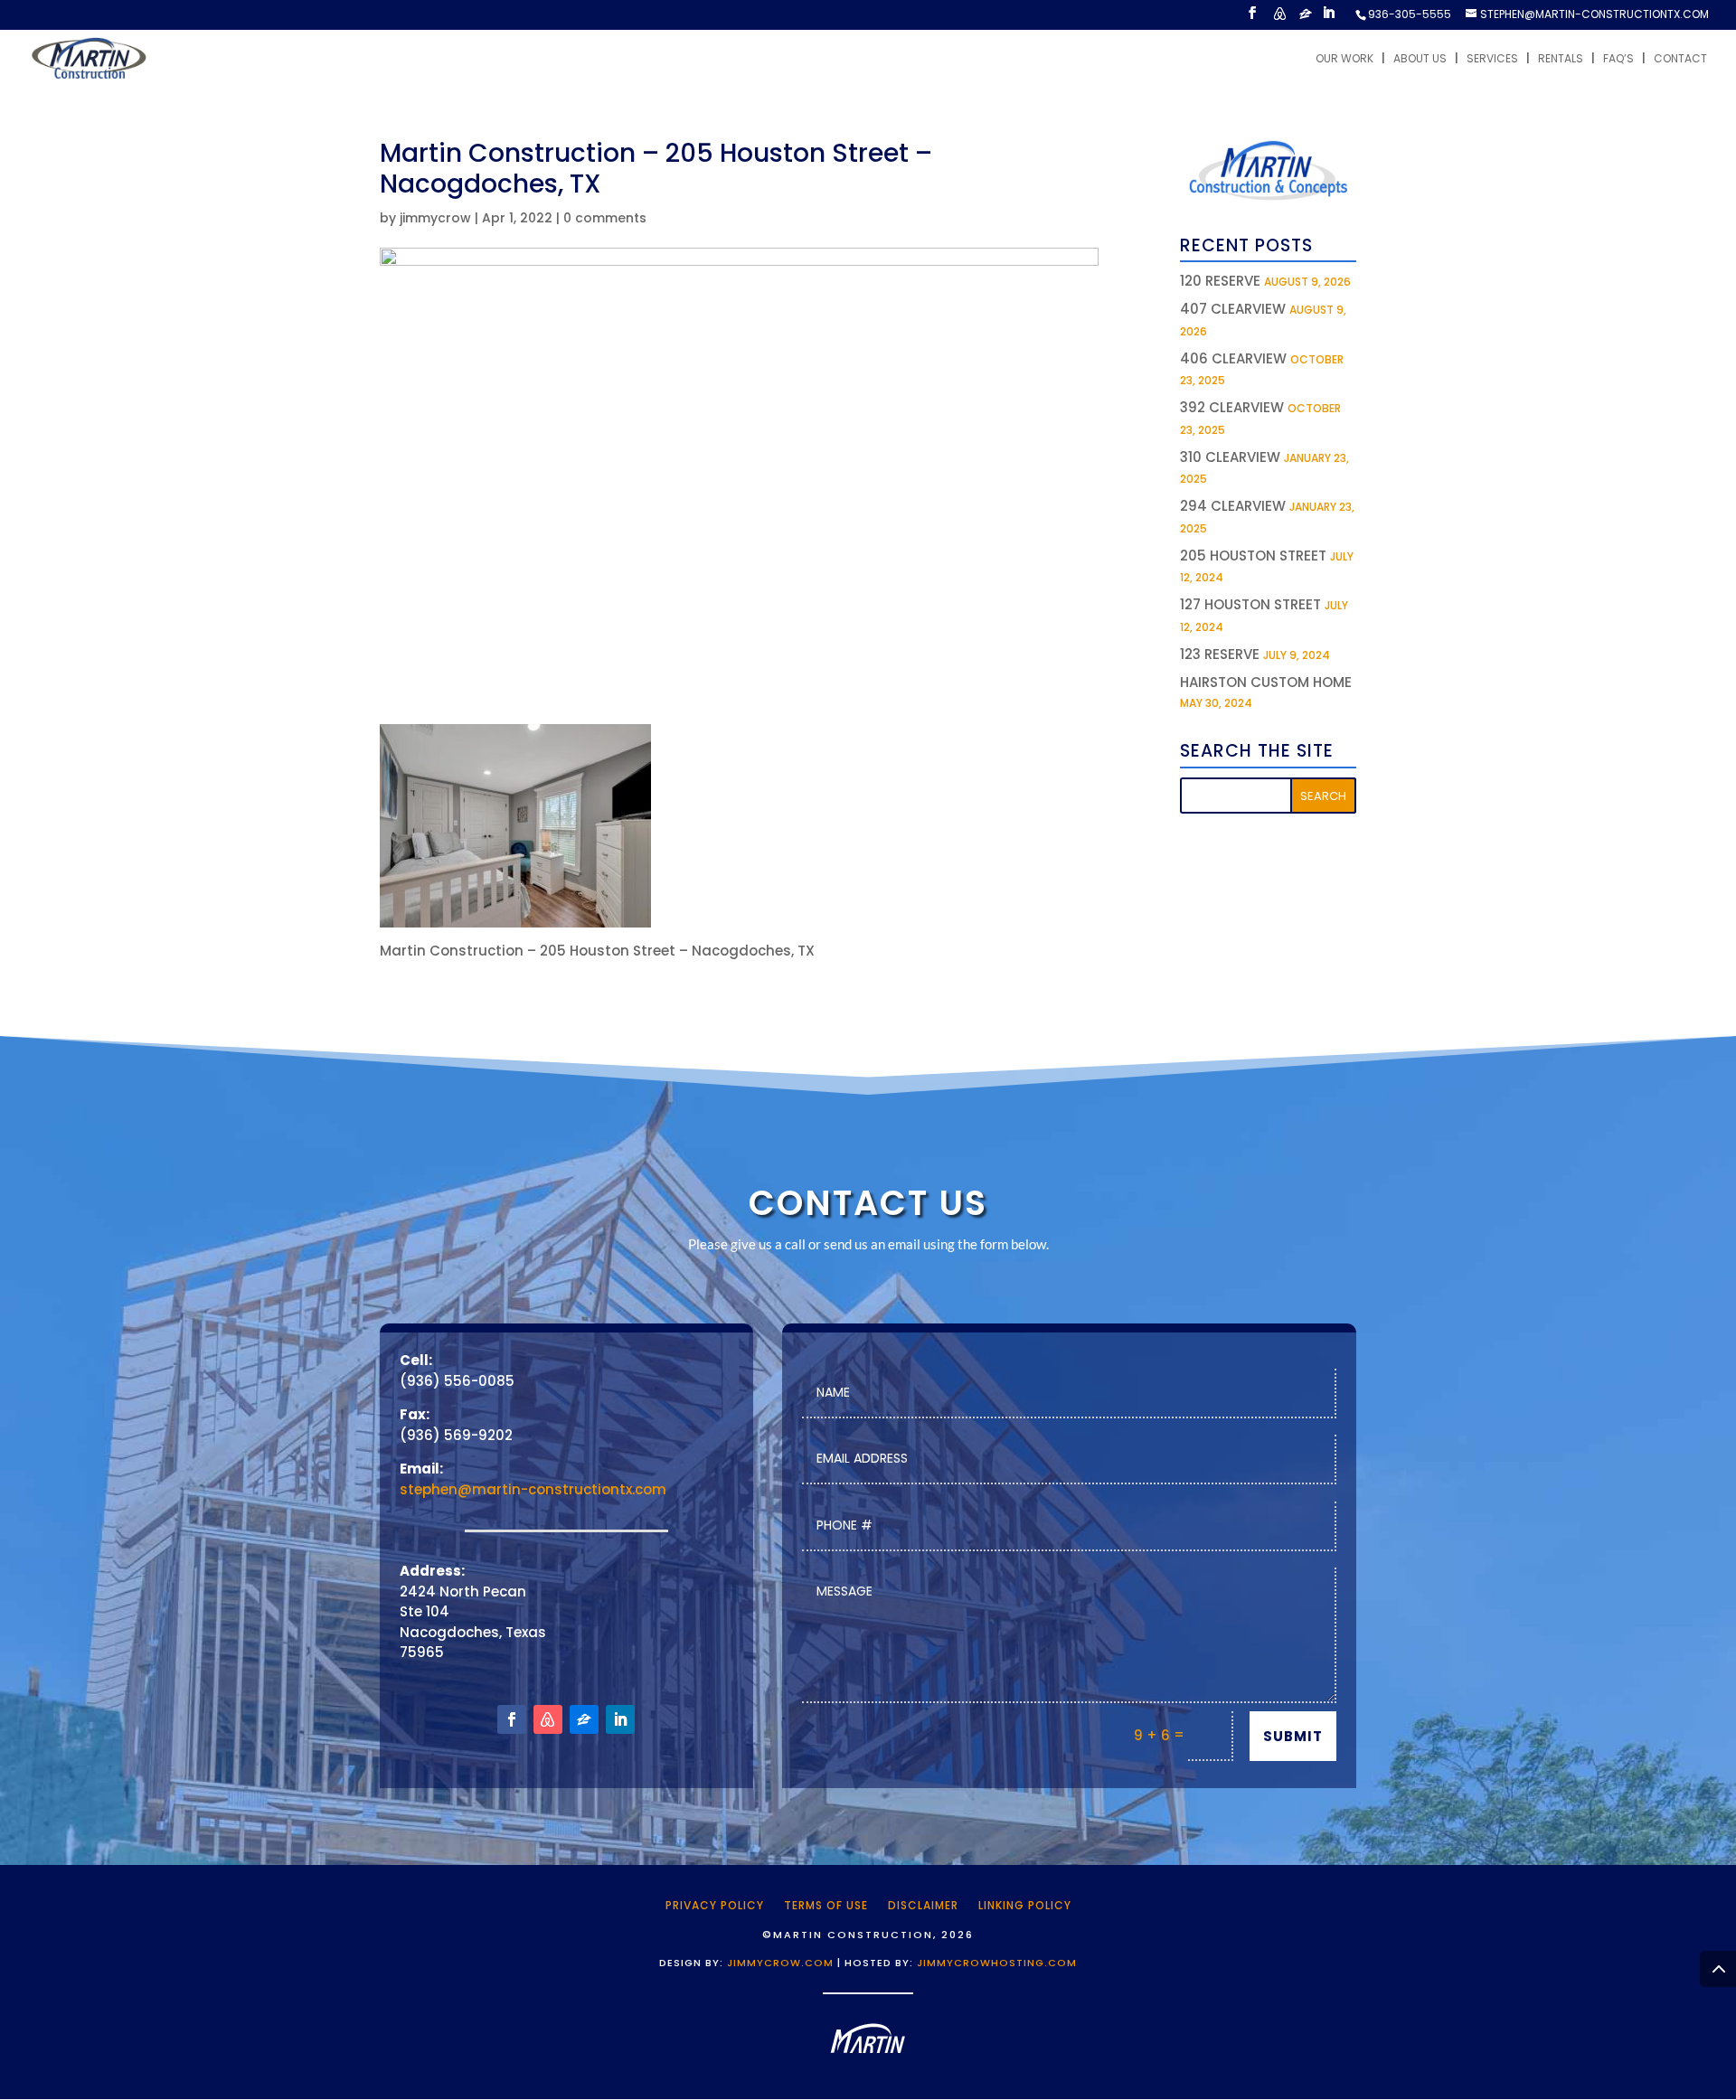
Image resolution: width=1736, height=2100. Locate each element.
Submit (1293, 1736)
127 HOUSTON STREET (1250, 604)
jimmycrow (435, 218)
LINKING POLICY (1025, 1905)
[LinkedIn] (1328, 18)
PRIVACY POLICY (715, 1905)
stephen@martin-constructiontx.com (533, 1489)
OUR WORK (1344, 59)
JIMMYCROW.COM (780, 1963)
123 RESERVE (1220, 654)
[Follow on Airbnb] (548, 1719)
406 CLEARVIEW (1233, 358)
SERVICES (1492, 59)
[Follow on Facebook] (512, 1719)
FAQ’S (1618, 59)
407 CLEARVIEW (1233, 309)
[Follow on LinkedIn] (620, 1719)
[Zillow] (1306, 19)
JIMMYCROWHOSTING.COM (997, 1963)
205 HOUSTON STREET (1253, 556)
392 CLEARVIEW (1232, 407)
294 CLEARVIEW (1233, 506)
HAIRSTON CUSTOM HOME (1266, 682)
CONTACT (1680, 59)
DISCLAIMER (923, 1905)
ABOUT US (1420, 59)
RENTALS (1561, 59)
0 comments (605, 218)
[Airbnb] (1279, 19)
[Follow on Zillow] (584, 1719)
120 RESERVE (1220, 281)
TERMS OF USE (826, 1905)
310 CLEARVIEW (1230, 457)
